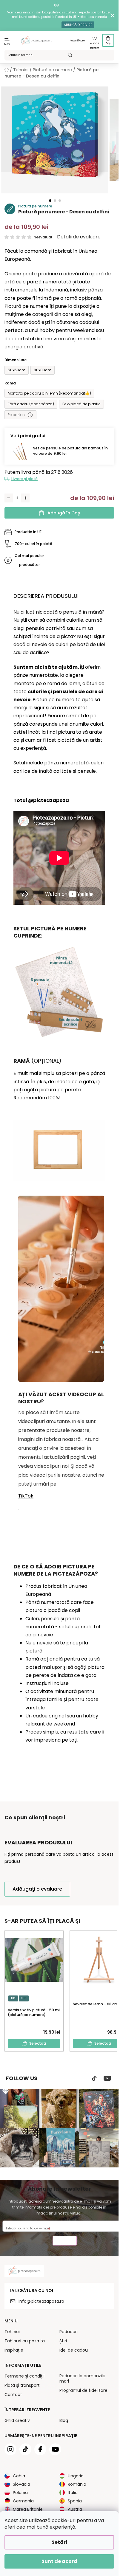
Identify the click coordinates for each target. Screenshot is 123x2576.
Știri (63, 2341)
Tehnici (12, 2332)
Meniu (8, 44)
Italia (73, 2493)
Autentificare (77, 41)
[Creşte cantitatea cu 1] (25, 498)
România (77, 2484)
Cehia (19, 2476)
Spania (75, 2501)
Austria (75, 2509)
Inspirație (14, 2350)
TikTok (26, 1496)
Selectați (38, 2043)
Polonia (20, 2493)
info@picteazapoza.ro (41, 2301)
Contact (13, 2395)
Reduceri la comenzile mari (82, 2378)
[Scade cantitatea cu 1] (9, 498)
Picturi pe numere (53, 700)
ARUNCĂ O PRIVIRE (78, 25)
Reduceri (69, 2332)
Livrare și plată (24, 479)
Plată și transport (22, 2385)
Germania (23, 2501)
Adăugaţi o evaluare (37, 1889)
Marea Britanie (28, 2509)
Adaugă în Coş (64, 513)
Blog (64, 2420)
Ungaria (76, 2476)
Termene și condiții (24, 2376)
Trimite (65, 2241)
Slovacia (21, 2484)
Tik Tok (94, 2078)
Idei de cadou (74, 2350)
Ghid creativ (17, 2420)
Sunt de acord (59, 2561)
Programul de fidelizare (83, 2390)
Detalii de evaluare (79, 237)
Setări (59, 2542)
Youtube (107, 2078)
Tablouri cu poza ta (25, 2341)
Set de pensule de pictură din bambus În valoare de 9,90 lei (70, 451)
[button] (50, 201)
